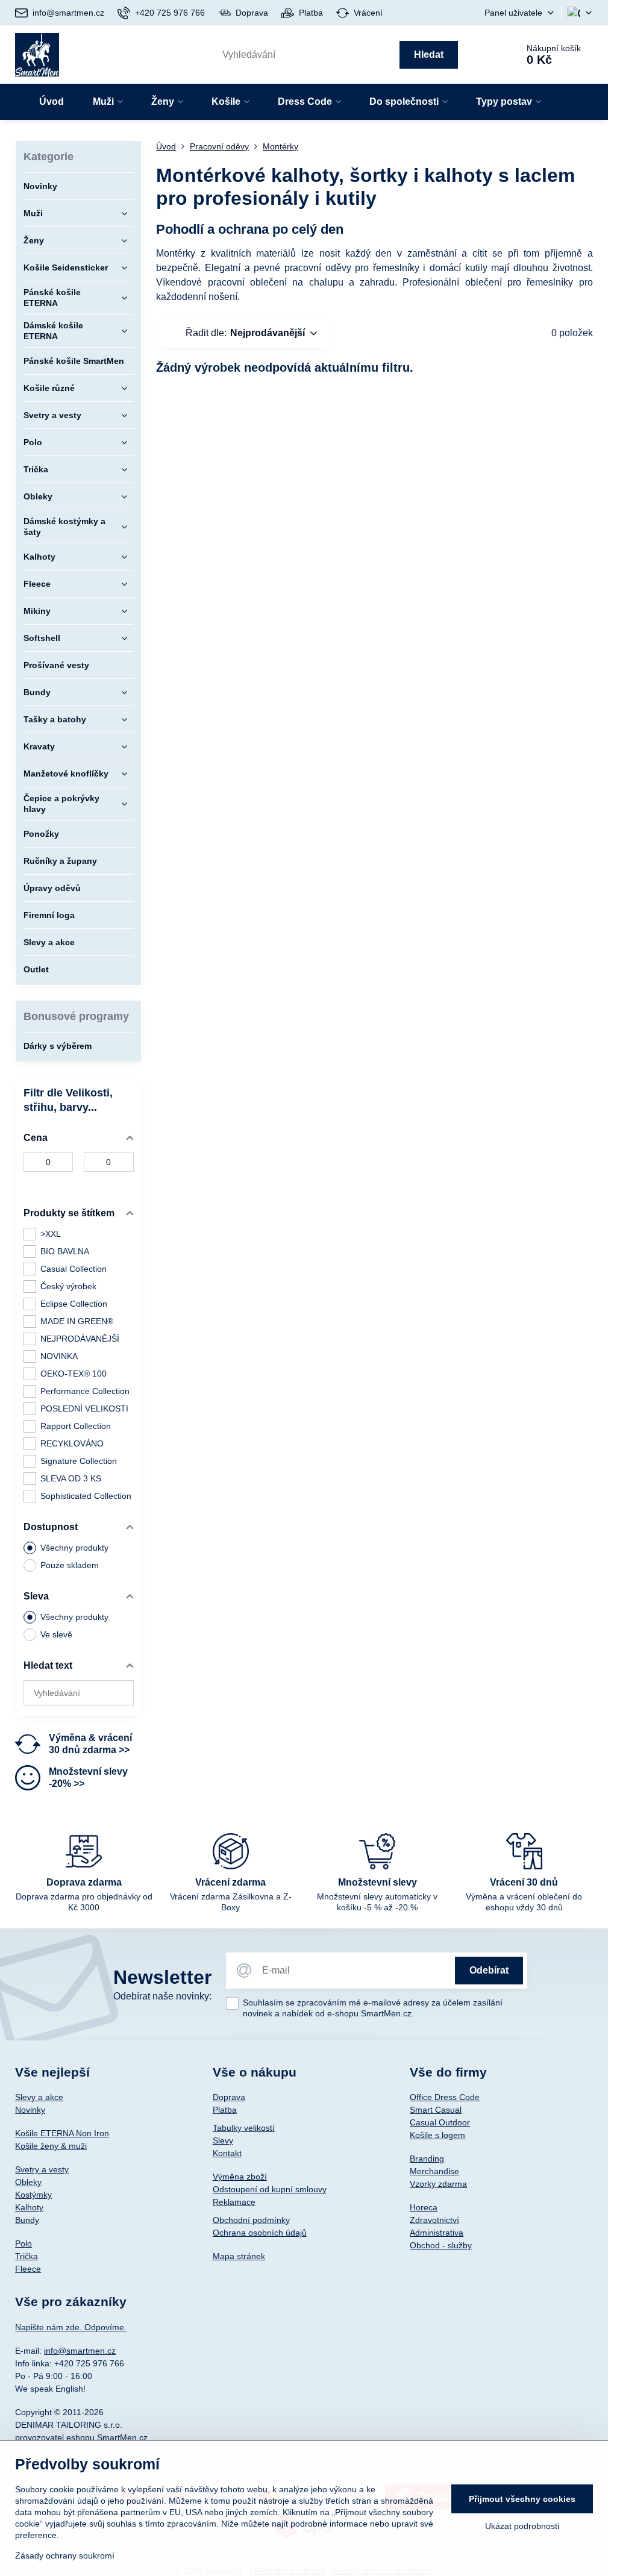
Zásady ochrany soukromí (65, 2556)
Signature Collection (79, 1461)
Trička (27, 2256)
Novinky (30, 2110)
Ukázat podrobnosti (522, 2526)
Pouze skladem (70, 1565)
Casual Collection (74, 1269)
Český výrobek (68, 1286)
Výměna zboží (240, 2177)
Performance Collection (85, 1391)
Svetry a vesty (42, 2169)
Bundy (27, 2220)
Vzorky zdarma (438, 2184)
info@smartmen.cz (80, 2351)
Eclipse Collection (74, 1304)
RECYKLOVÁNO (72, 1443)
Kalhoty (29, 2207)
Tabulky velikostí (244, 2128)
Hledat (429, 55)
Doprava (229, 2097)
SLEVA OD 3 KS (71, 1478)
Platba (225, 2110)
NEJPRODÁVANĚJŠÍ (80, 1339)
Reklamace (234, 2202)
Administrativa (437, 2233)
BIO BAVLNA (65, 1251)
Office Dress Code (445, 2097)
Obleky (28, 2182)
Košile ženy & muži (51, 2146)
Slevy (223, 2140)
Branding (427, 2159)
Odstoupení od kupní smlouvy (270, 2189)
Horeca (424, 2207)
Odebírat (489, 1970)
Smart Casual (436, 2110)
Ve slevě (56, 1634)
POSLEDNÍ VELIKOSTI (84, 1408)
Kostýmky (33, 2195)
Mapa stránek (239, 2256)
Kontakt (227, 2153)
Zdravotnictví (434, 2220)
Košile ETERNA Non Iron (62, 2133)
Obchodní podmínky (251, 2220)
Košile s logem (437, 2135)
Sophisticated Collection (86, 1496)
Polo (23, 2243)
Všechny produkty (74, 1548)
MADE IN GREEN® (77, 1321)
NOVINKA (59, 1356)
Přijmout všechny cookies (522, 2499)
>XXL (51, 1234)
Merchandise (434, 2171)
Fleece (28, 2269)
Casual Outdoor (440, 2122)
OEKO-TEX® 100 (74, 1374)
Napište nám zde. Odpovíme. (71, 2327)
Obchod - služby (441, 2245)
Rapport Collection (76, 1426)
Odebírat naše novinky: (162, 1996)
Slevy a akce (39, 2097)
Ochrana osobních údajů (260, 2233)
